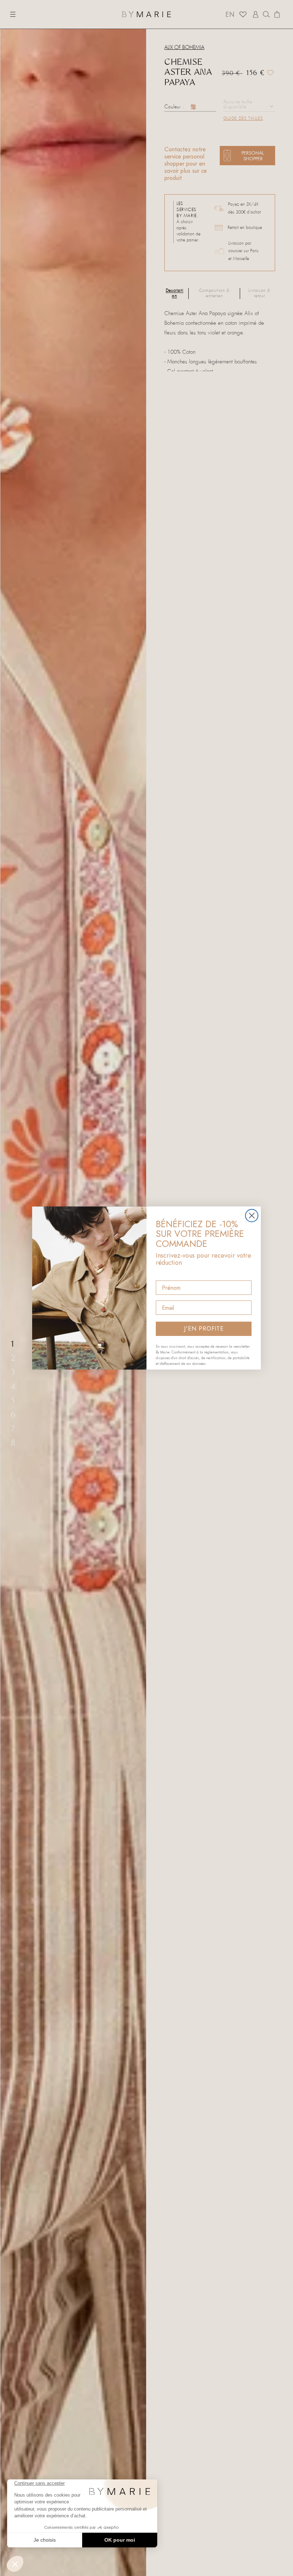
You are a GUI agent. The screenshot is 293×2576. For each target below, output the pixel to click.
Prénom (166, 1274)
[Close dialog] (252, 1216)
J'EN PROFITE (204, 1329)
